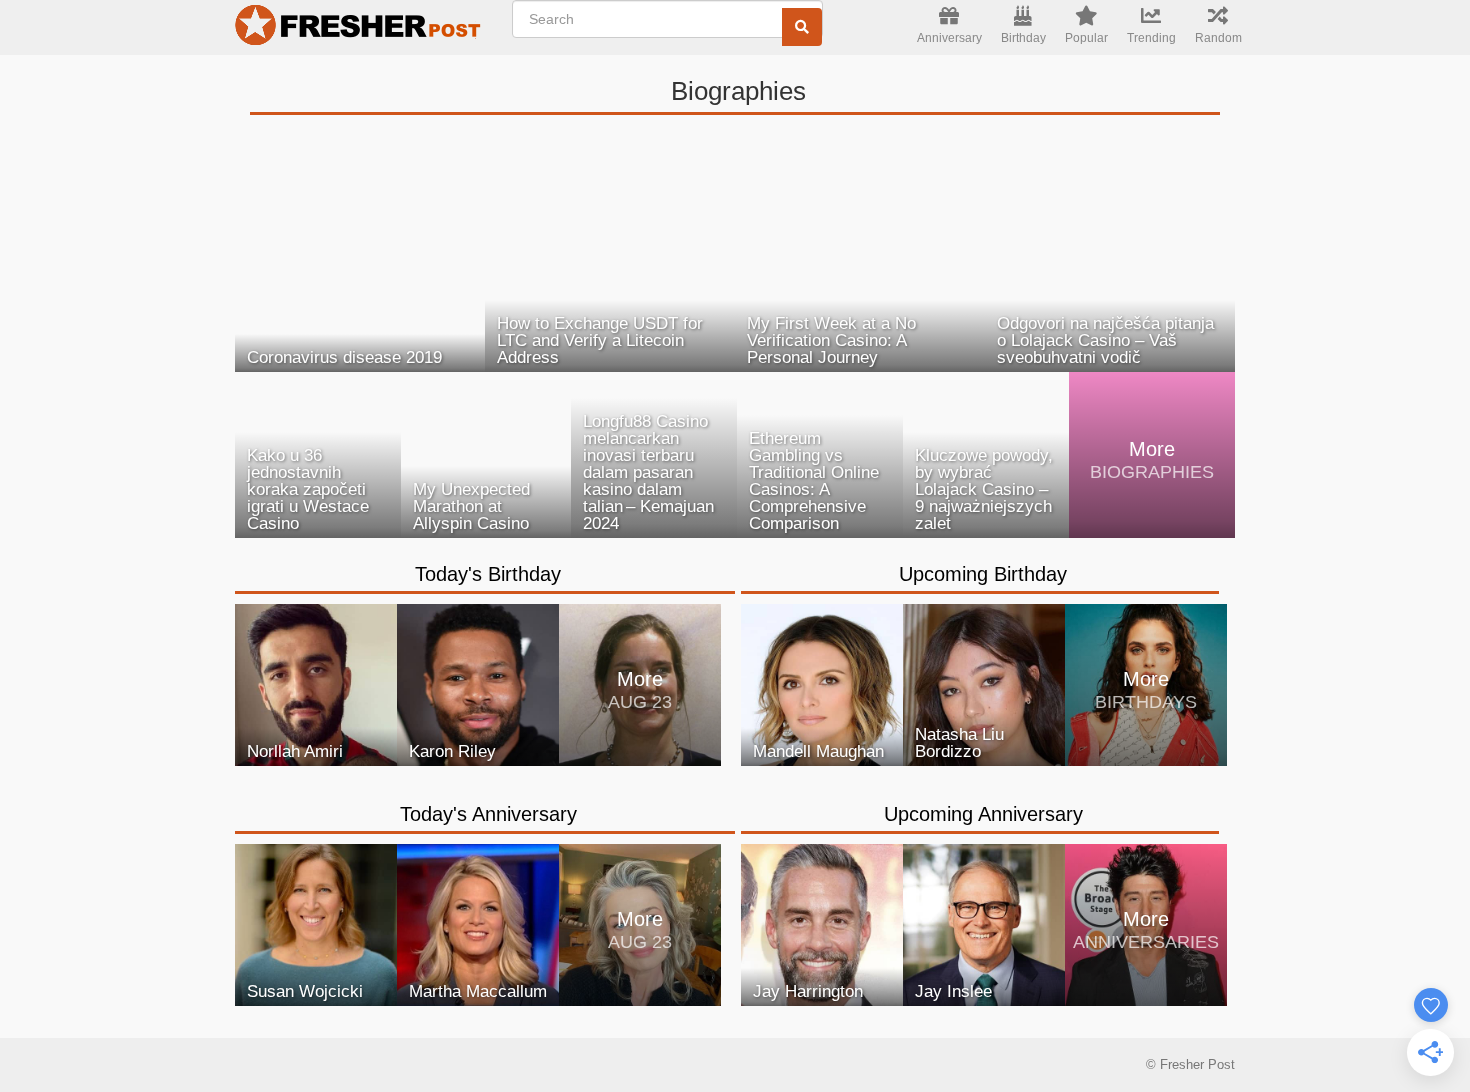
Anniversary (949, 38)
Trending (1151, 38)
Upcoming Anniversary (983, 814)
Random (1218, 38)
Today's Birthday (488, 574)
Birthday (1023, 38)
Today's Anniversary (488, 814)
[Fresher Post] (361, 28)
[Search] (802, 27)
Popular (1086, 38)
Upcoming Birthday (983, 574)
